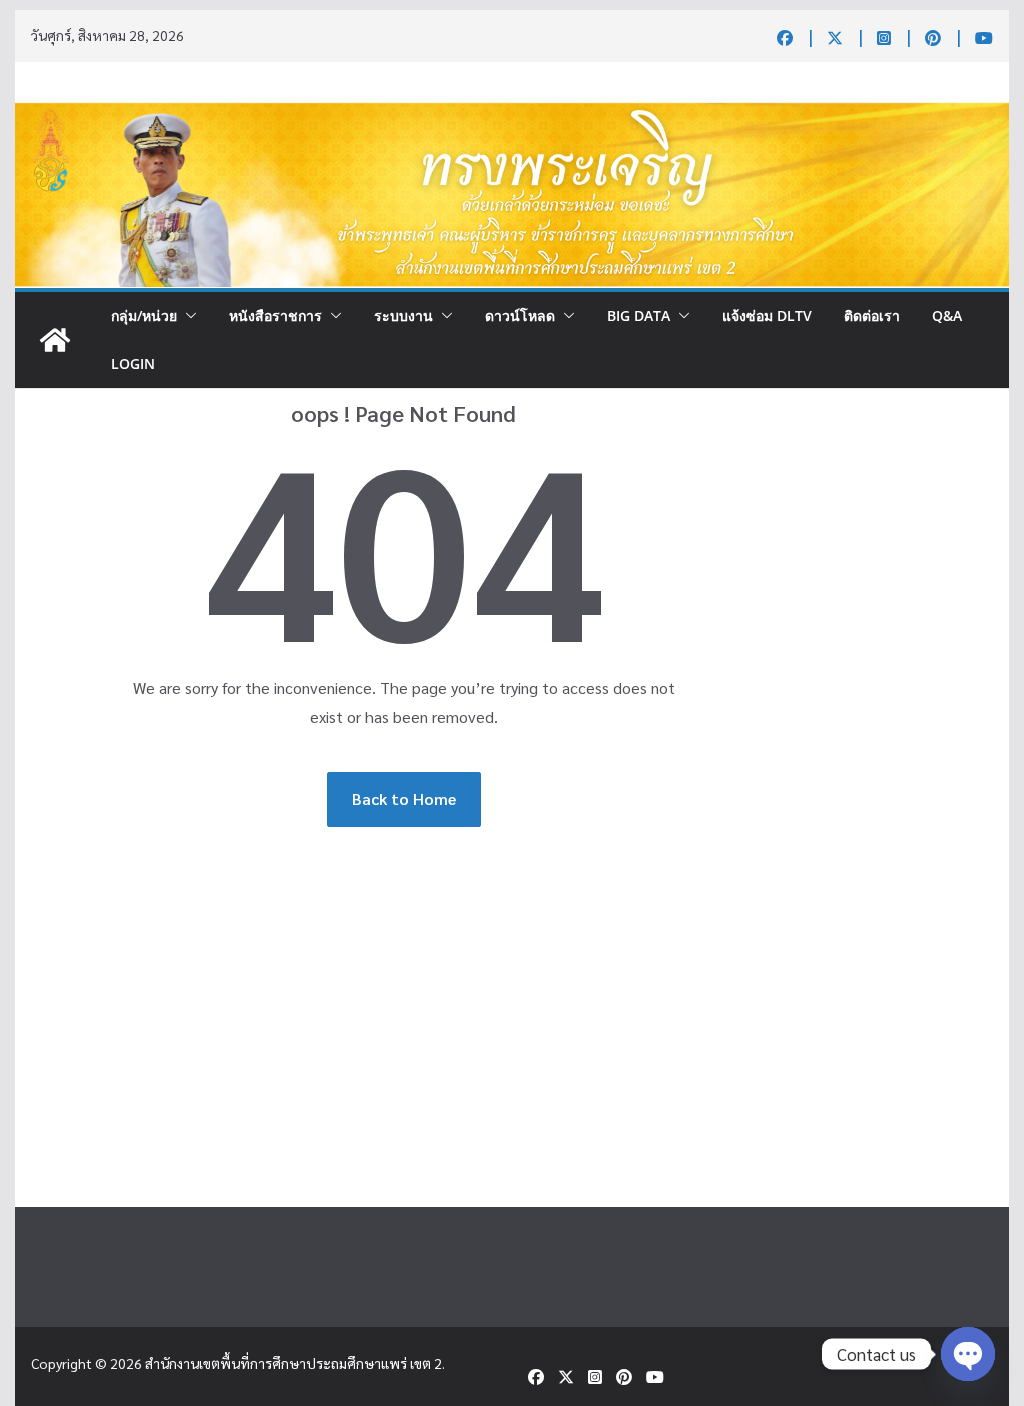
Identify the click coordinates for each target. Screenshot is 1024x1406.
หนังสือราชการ (275, 315)
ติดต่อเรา (872, 315)
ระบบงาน (403, 315)
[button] (187, 316)
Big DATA (638, 315)
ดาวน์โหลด (520, 315)
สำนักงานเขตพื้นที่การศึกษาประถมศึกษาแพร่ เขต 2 (293, 1363)
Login (133, 363)
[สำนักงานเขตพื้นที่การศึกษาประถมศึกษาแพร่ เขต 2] (55, 340)
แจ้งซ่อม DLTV (767, 315)
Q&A (947, 315)
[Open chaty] (968, 1354)
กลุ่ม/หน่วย (144, 315)
